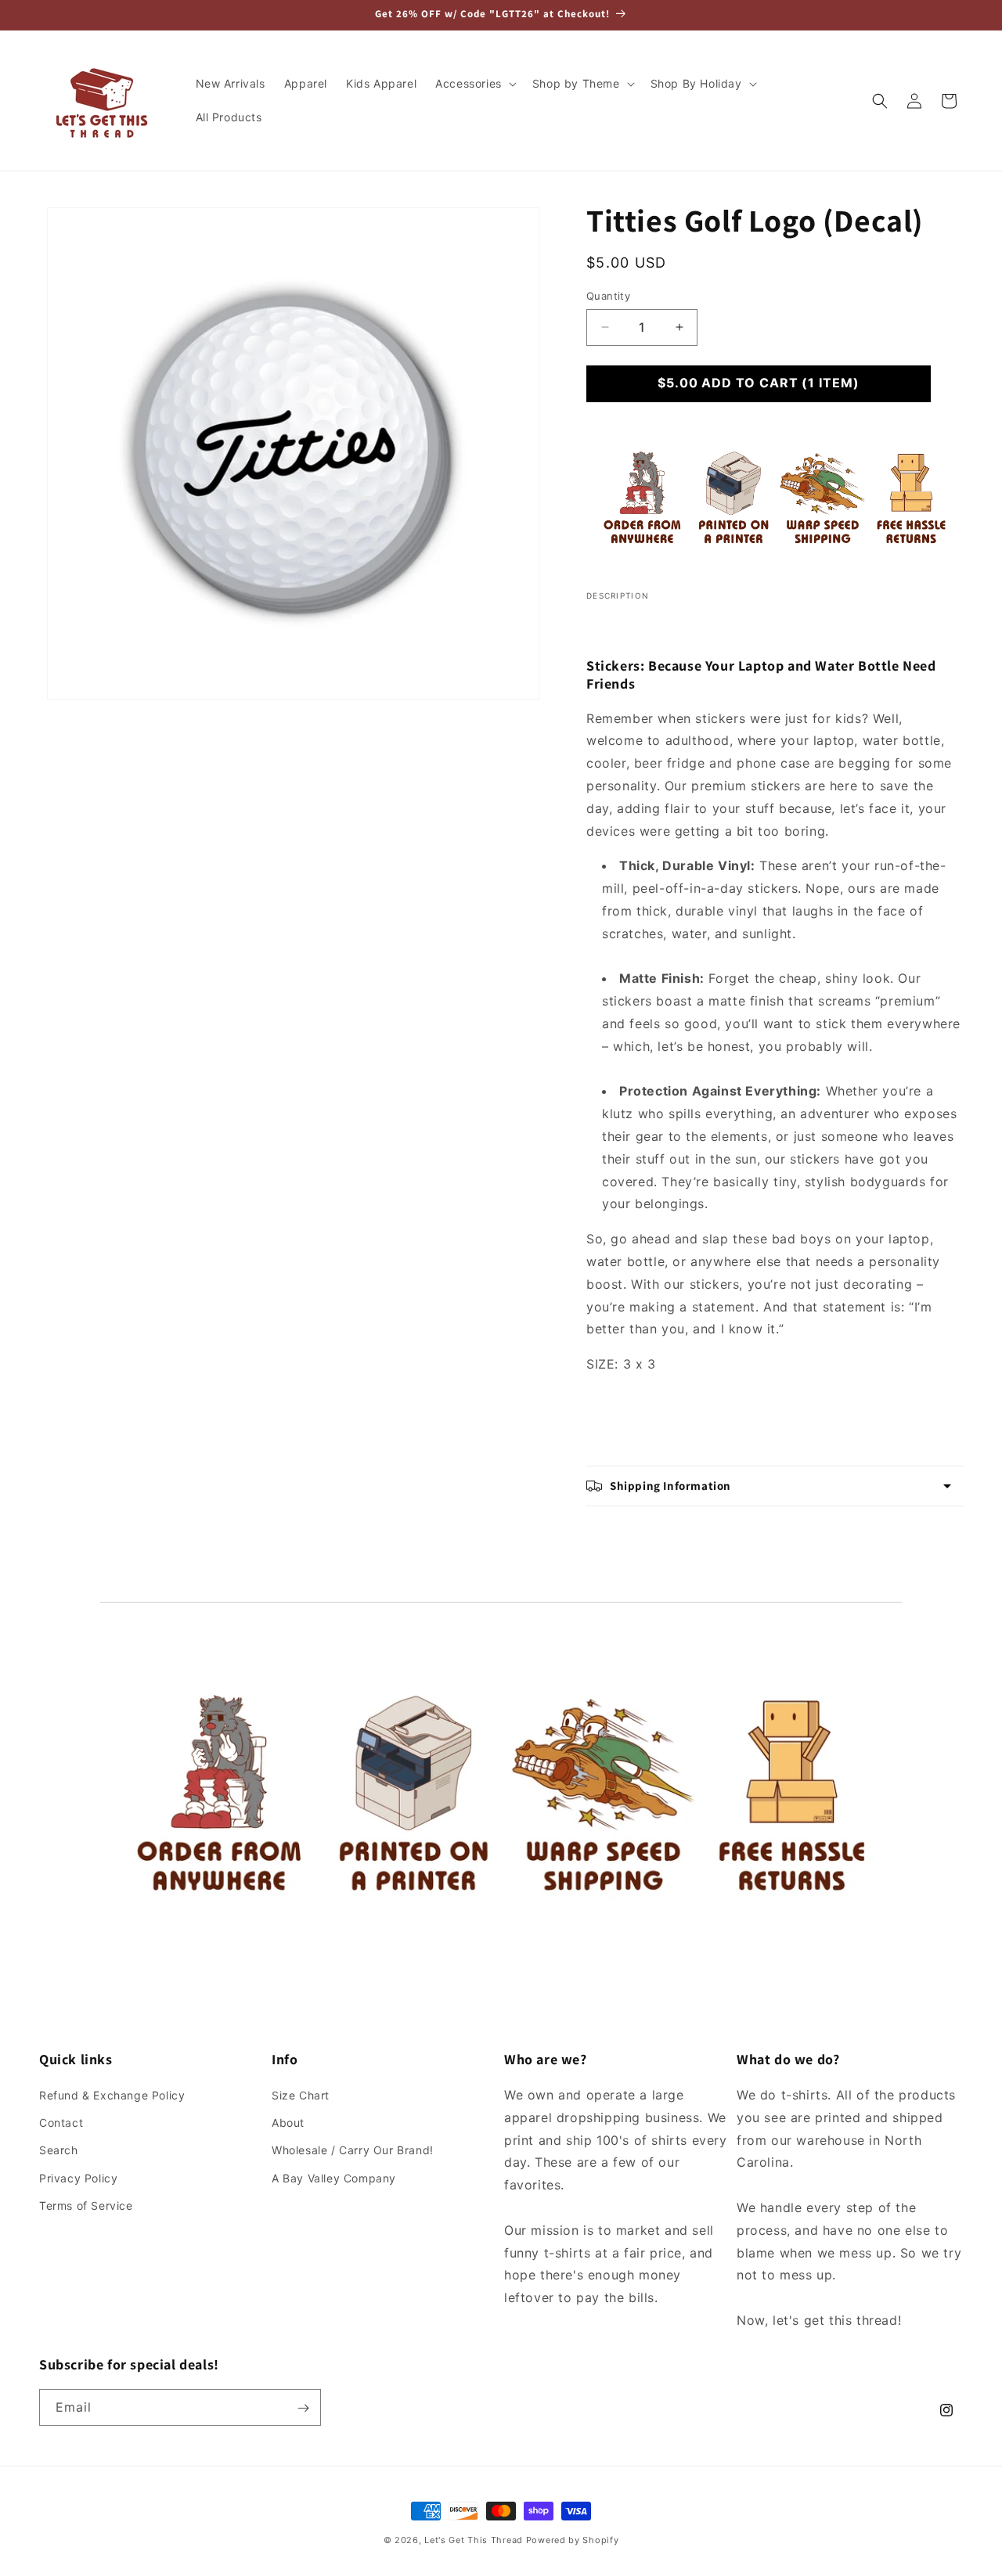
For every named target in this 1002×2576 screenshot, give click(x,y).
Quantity (608, 296)
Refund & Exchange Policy (112, 2095)
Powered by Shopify (573, 2540)
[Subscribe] (303, 2408)
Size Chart (301, 2095)
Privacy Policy (78, 2178)
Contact (61, 2123)
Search (59, 2151)
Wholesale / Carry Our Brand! (353, 2151)
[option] (293, 453)
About (288, 2123)
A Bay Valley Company (334, 2178)
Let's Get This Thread (474, 2540)
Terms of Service (86, 2205)
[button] (474, 84)
